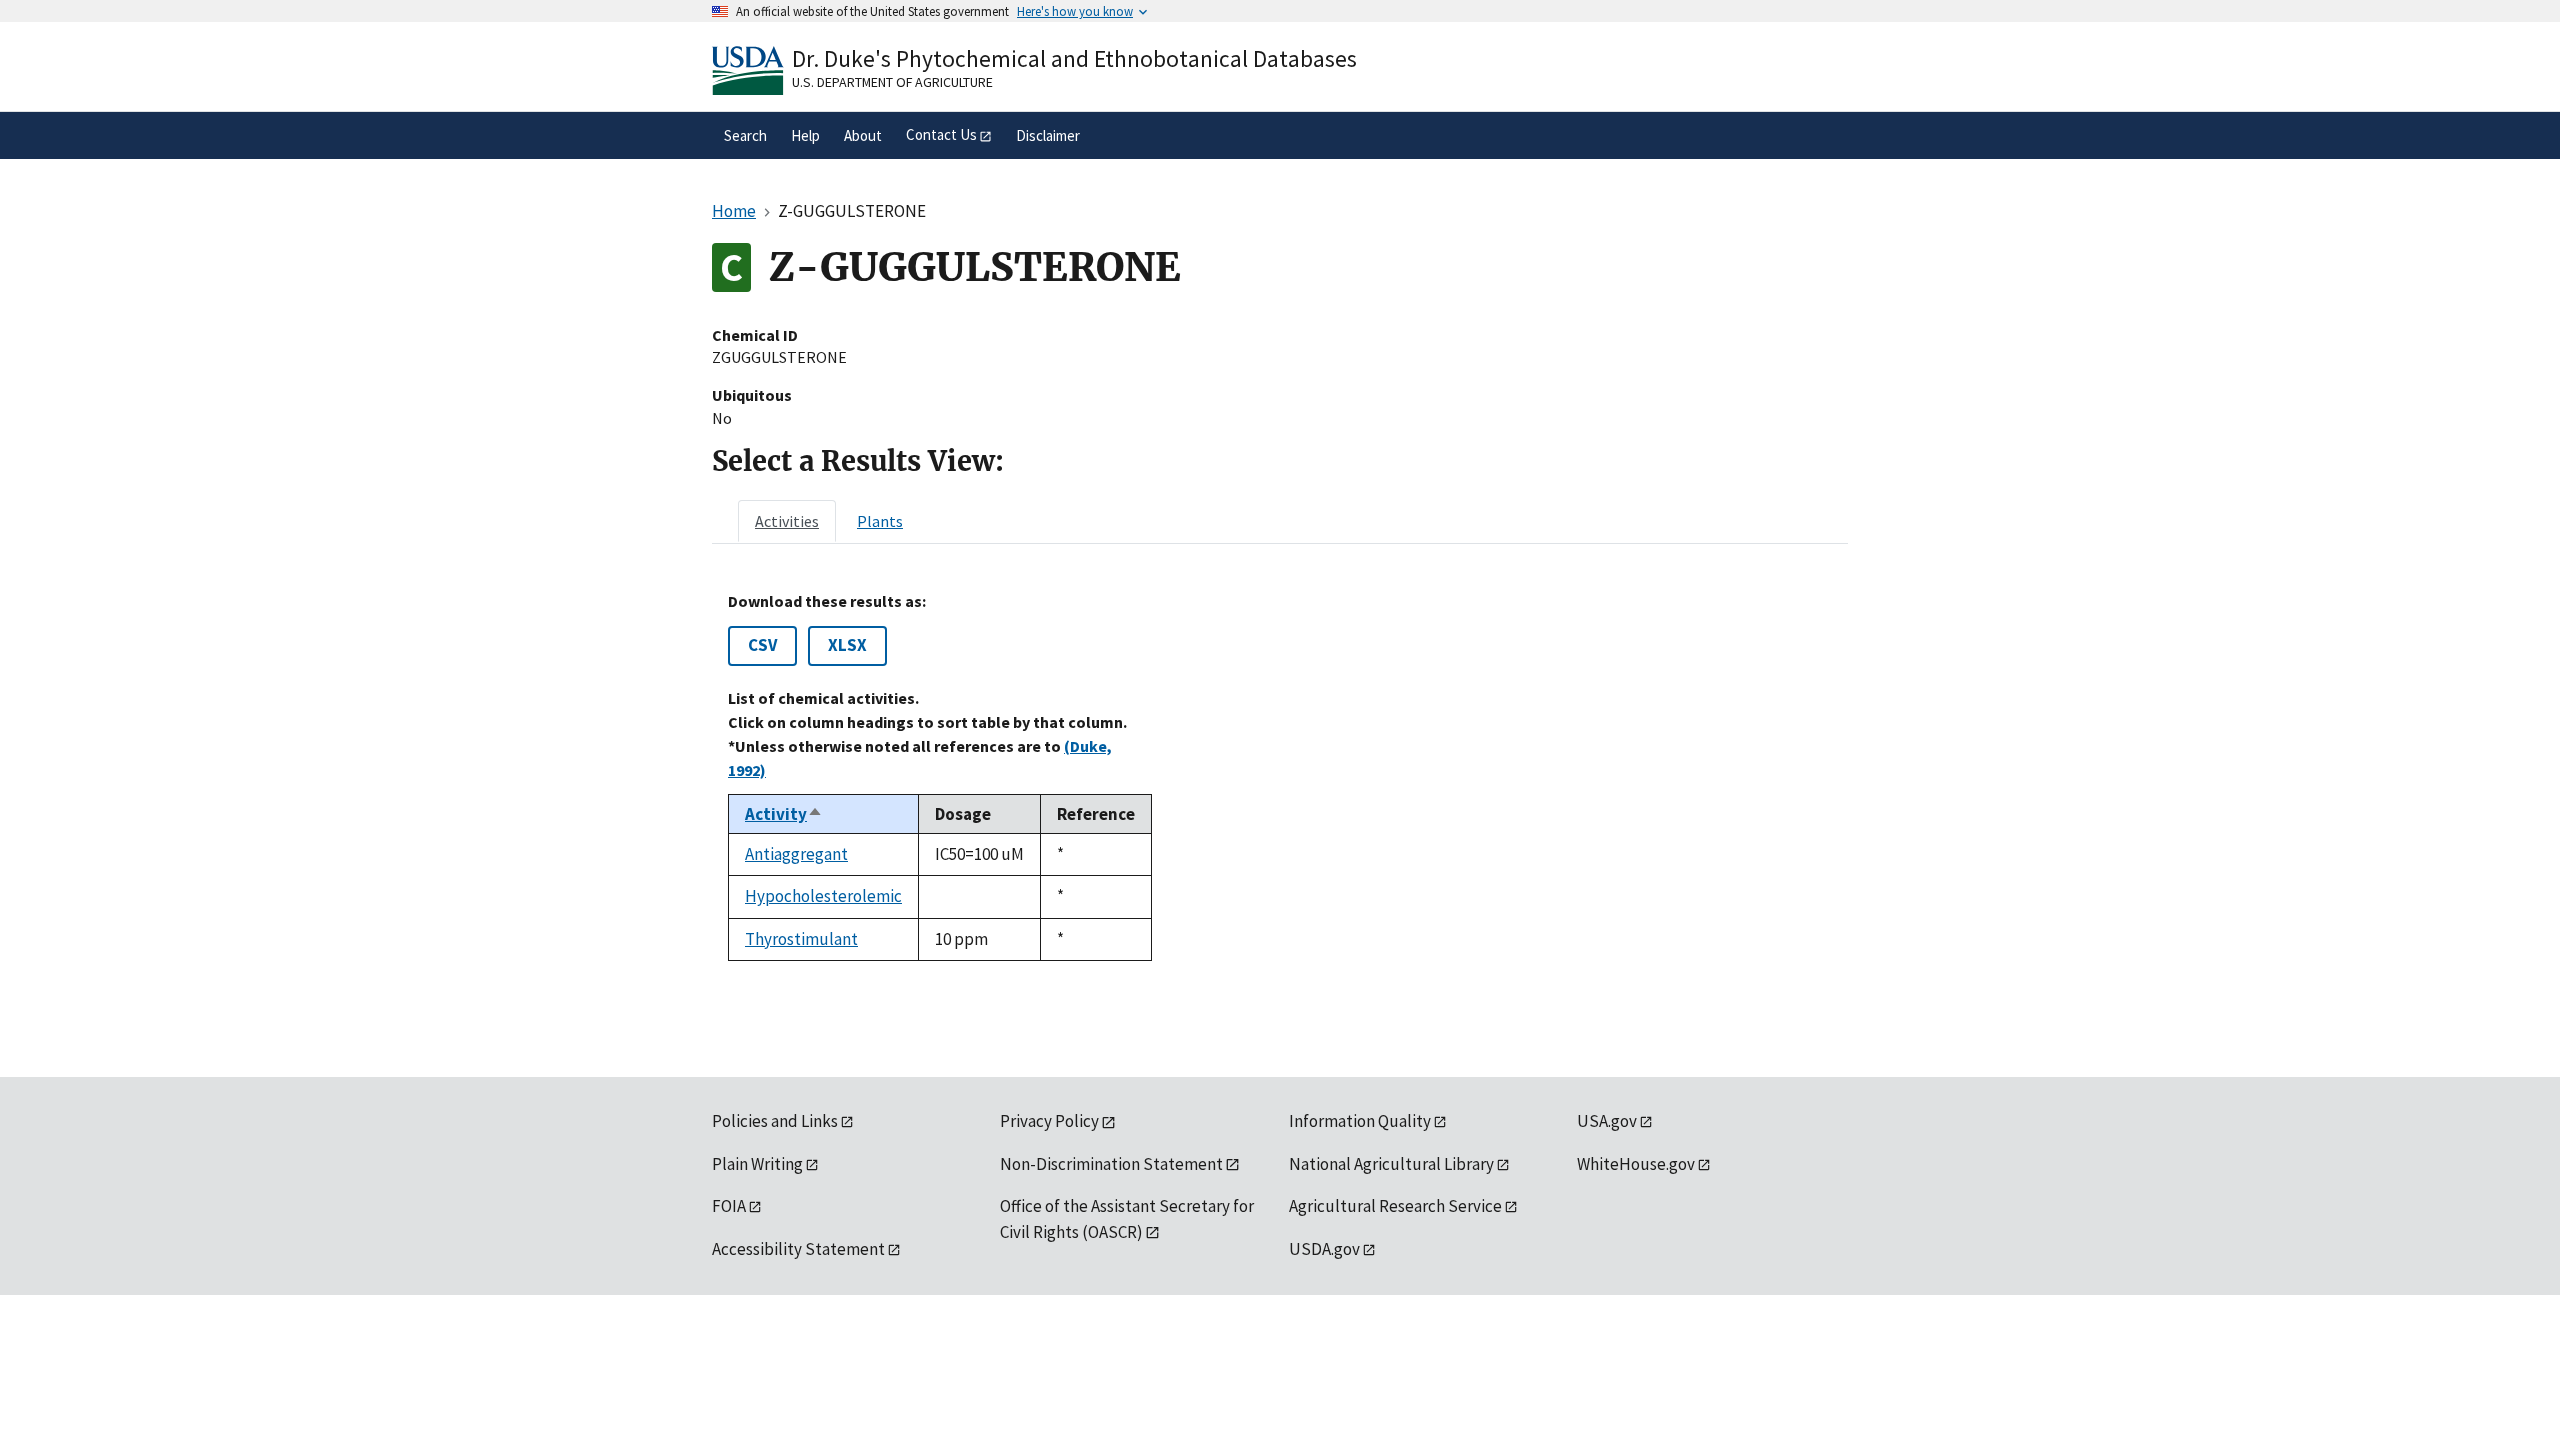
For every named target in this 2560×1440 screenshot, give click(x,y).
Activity (784, 814)
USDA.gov (1324, 1249)
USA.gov (1607, 1121)
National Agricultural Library (1391, 1164)
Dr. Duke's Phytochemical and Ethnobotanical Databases (1074, 58)
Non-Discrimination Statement (1111, 1164)
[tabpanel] (1280, 776)
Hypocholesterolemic (823, 896)
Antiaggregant (796, 854)
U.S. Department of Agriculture (892, 82)
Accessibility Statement (798, 1249)
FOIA (729, 1206)
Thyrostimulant (801, 939)
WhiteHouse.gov (1636, 1164)
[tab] (787, 521)
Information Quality (1360, 1121)
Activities (787, 521)
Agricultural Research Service (1395, 1206)
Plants (880, 521)
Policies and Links (775, 1121)
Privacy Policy (1049, 1121)
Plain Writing (757, 1164)
